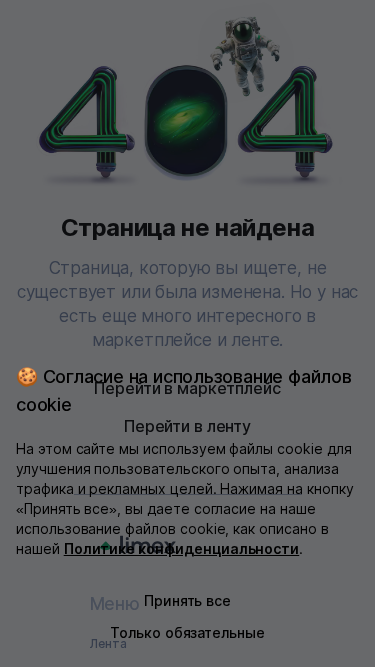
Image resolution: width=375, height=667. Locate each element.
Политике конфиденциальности (182, 548)
